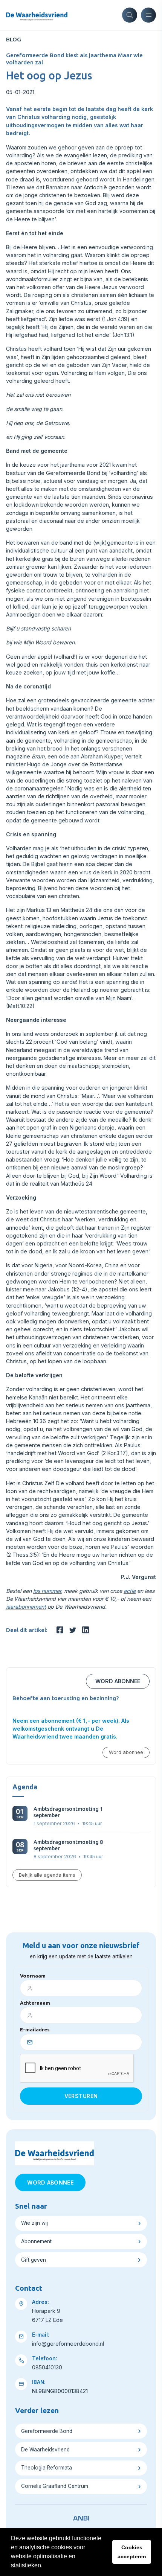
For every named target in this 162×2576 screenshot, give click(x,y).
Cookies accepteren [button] (132, 2552)
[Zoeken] (130, 15)
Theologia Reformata (47, 2468)
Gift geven (34, 2260)
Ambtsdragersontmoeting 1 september (68, 1812)
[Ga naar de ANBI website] (81, 2517)
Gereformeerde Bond (47, 2431)
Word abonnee (118, 1681)
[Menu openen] (148, 15)
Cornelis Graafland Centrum (55, 2486)
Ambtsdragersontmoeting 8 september (68, 1845)
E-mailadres (35, 2029)
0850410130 (47, 2367)
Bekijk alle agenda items (47, 1875)
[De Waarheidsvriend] (37, 15)
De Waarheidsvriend (45, 2450)
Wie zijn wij (34, 2223)
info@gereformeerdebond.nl (68, 2344)
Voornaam (33, 1976)
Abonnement (36, 2241)
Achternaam (35, 2003)
